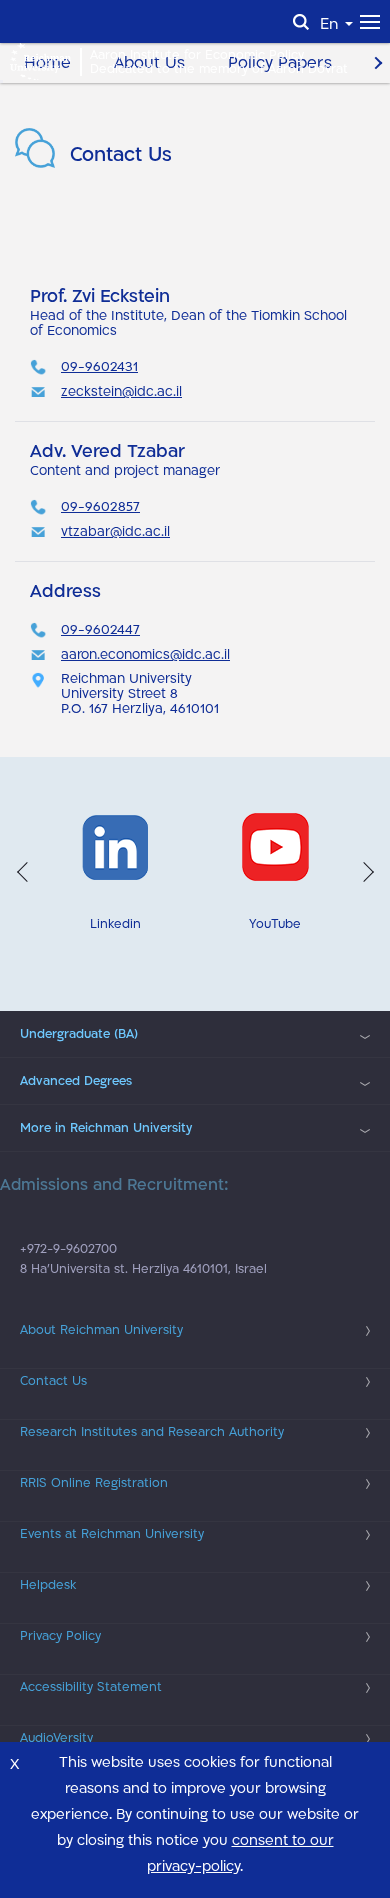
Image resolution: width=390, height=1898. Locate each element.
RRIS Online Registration (94, 1483)
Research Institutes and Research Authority (152, 1432)
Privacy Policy (60, 1636)
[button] (22, 872)
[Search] (301, 22)
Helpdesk (48, 1585)
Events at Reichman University (112, 1534)
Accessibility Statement (91, 1687)
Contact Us (53, 1381)
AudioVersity (56, 1738)
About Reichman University (101, 1330)
